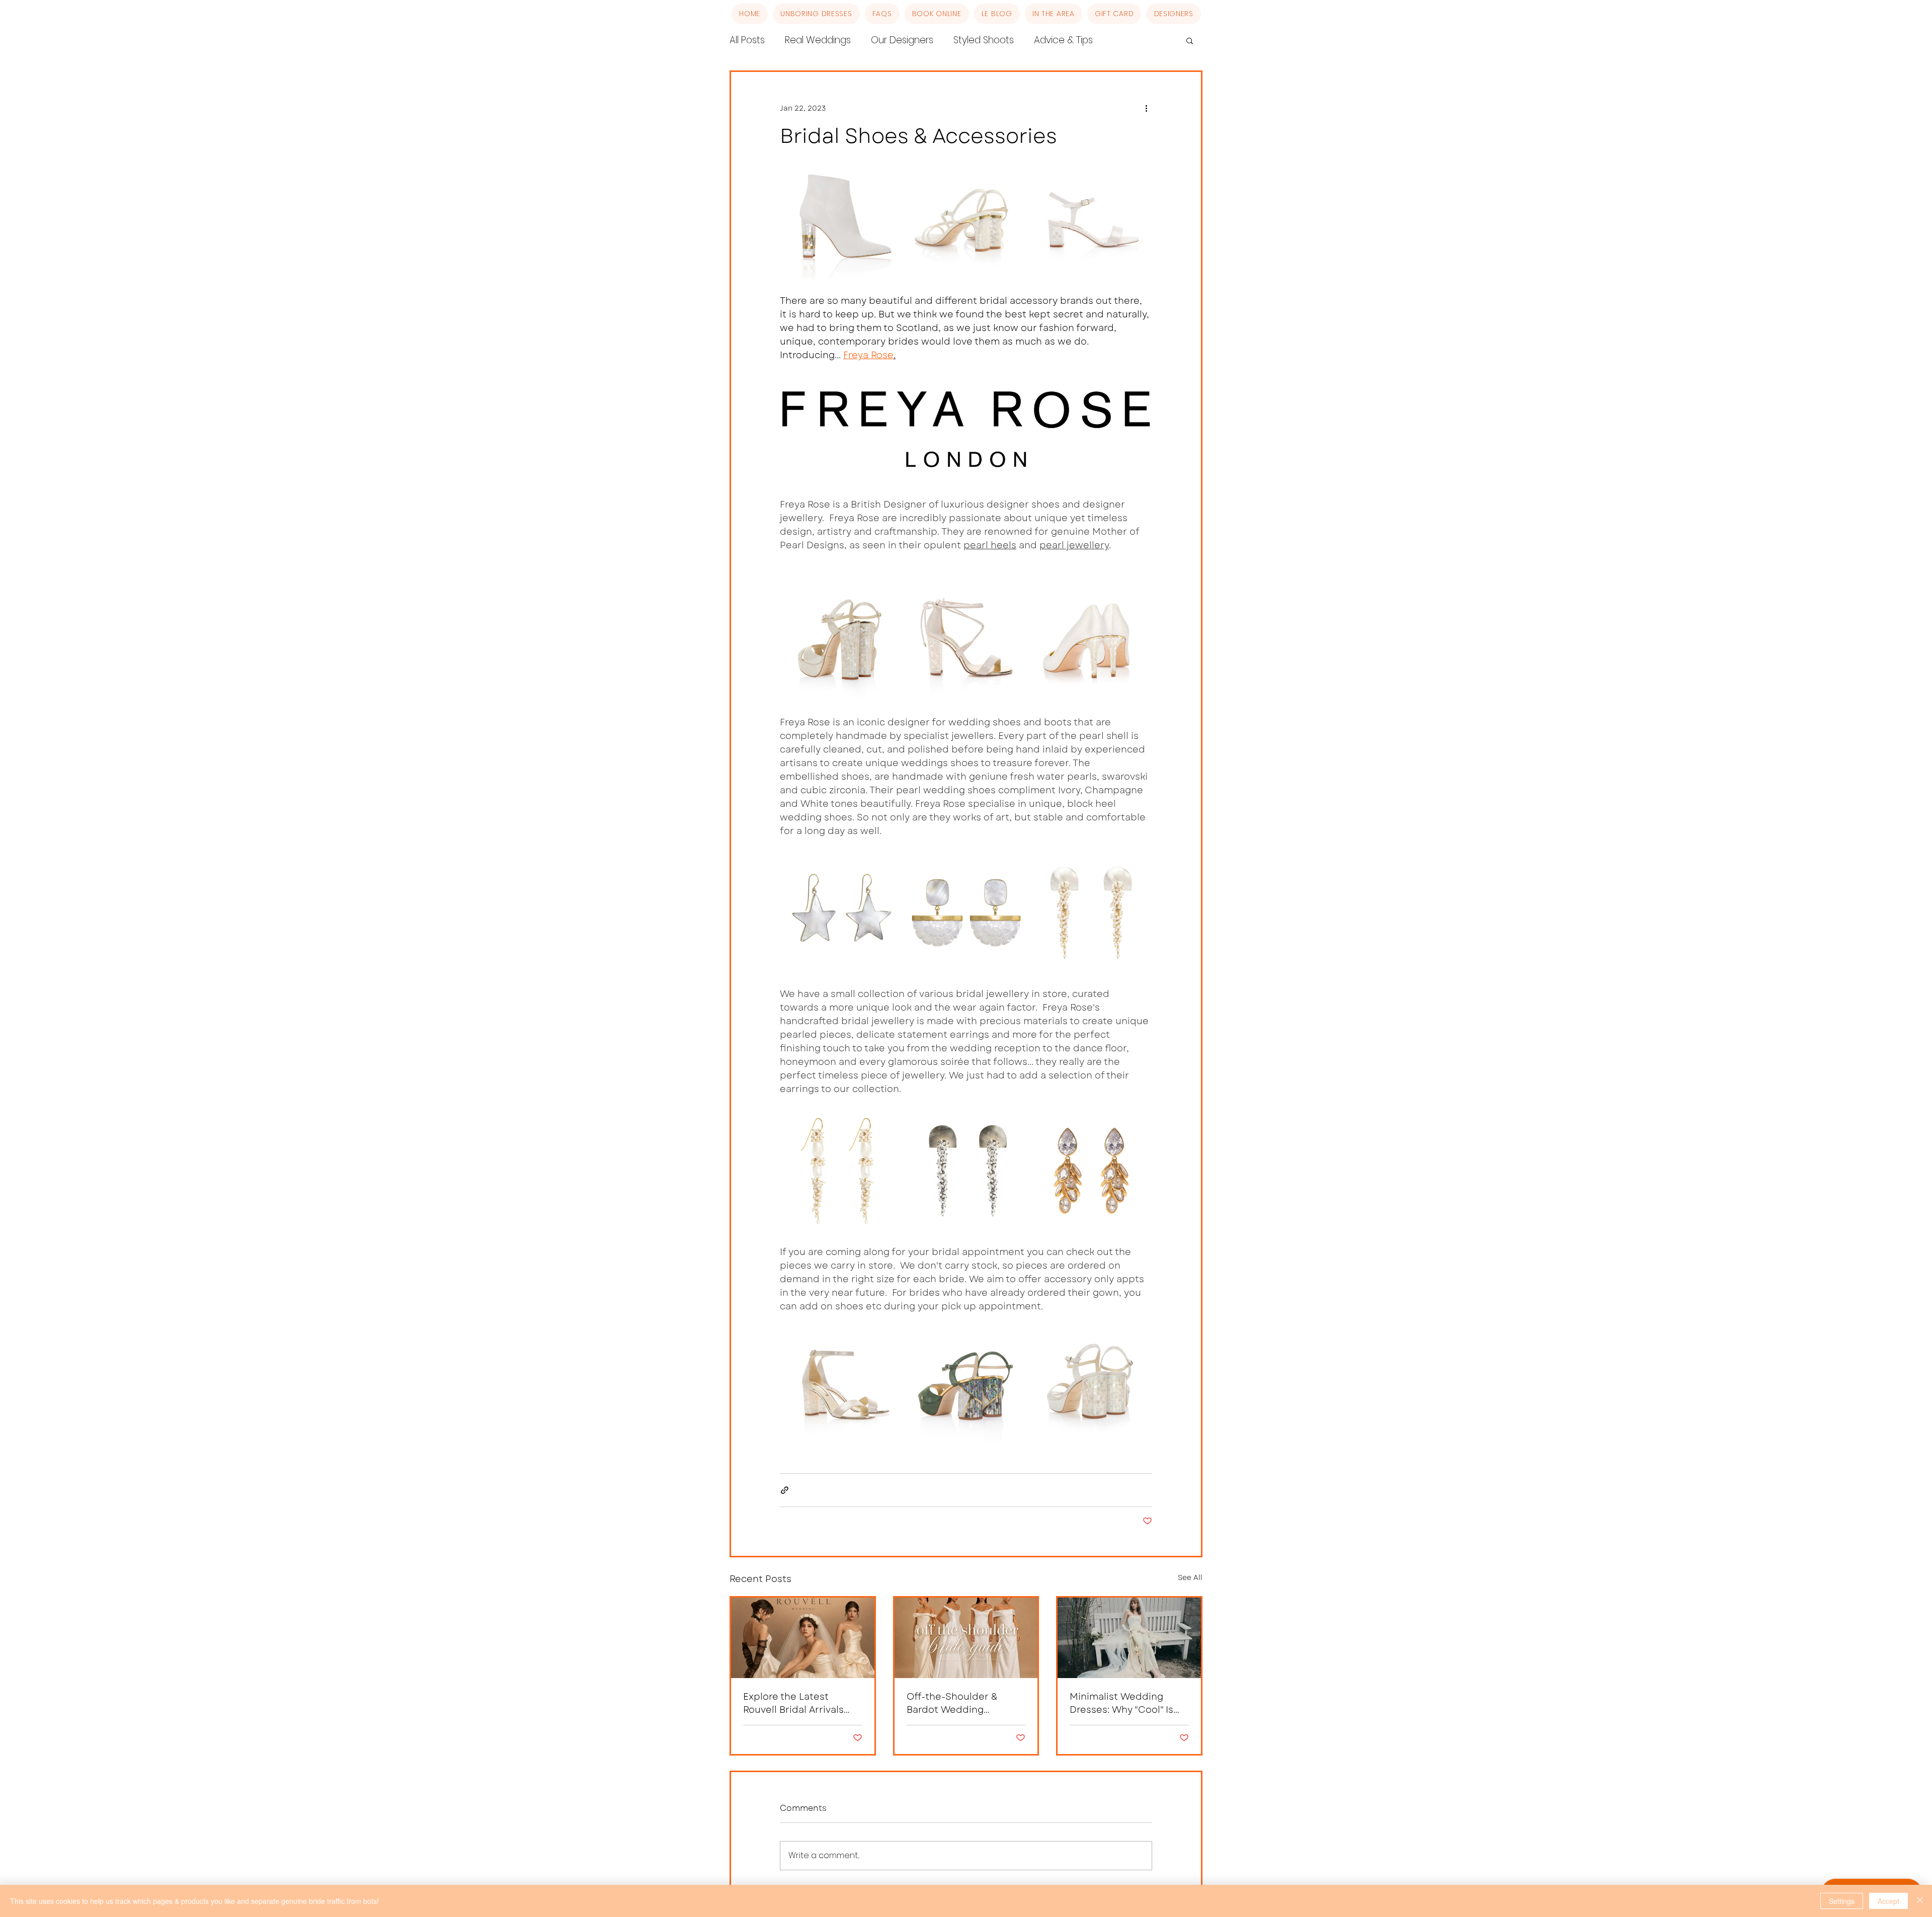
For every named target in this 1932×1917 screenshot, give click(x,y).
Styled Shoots (984, 40)
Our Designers (902, 40)
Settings (1842, 1901)
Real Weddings (818, 40)
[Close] (1920, 1901)
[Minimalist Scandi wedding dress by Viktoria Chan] (1129, 1638)
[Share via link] (785, 1490)
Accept (1888, 1901)
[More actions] (1146, 108)
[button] (1190, 40)
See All (1190, 1577)
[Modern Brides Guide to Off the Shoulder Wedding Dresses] (966, 1638)
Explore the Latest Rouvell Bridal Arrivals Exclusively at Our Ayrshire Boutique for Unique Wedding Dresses (793, 1703)
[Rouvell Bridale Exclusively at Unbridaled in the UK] (803, 1638)
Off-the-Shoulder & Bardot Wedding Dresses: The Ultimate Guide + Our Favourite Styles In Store (958, 1703)
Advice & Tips (1063, 40)
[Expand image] (841, 220)
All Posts (747, 40)
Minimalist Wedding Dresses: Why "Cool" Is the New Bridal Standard (1128, 1703)
